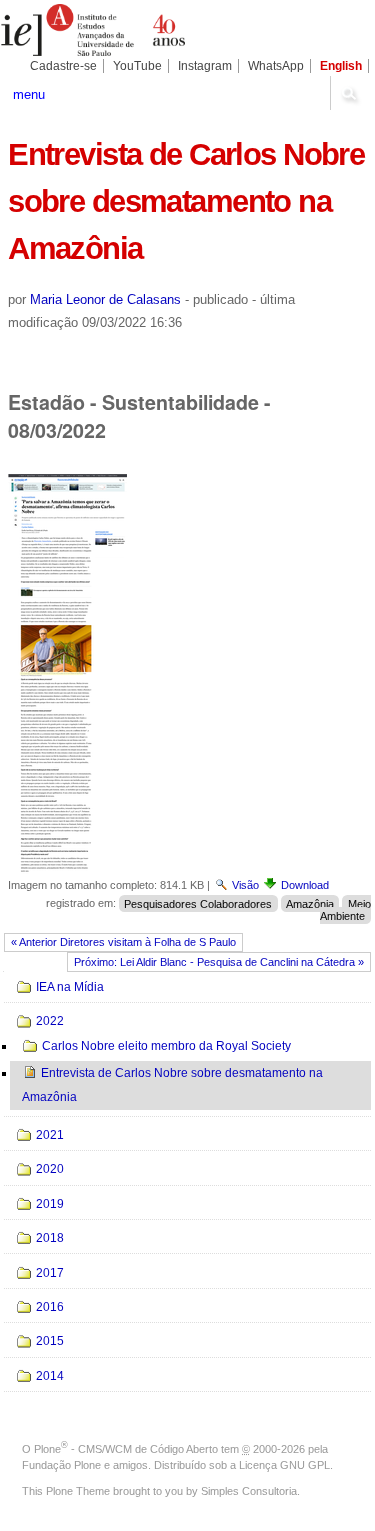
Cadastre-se (63, 66)
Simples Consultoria (249, 1491)
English (341, 66)
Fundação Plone (61, 1465)
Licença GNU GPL (284, 1465)
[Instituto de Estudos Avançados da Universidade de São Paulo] (94, 30)
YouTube (137, 66)
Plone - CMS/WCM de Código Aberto (126, 1449)
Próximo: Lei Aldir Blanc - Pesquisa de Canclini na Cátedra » (219, 962)
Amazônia (310, 903)
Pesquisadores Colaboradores (198, 903)
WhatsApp (276, 66)
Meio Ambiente (345, 909)
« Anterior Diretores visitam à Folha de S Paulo (123, 942)
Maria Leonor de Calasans (105, 299)
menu (29, 94)
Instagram (205, 66)
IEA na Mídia (70, 987)
